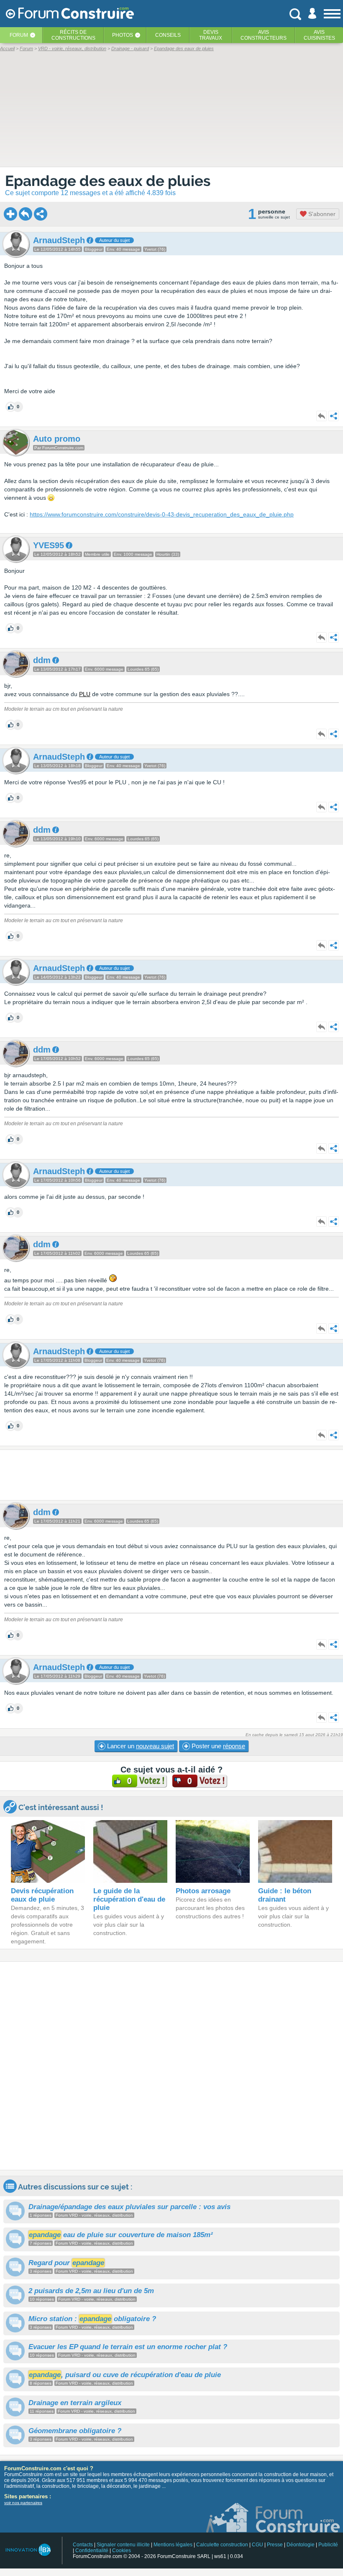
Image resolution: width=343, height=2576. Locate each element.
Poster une (218, 1746)
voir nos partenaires (23, 2503)
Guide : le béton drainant (285, 1895)
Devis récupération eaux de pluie (42, 1895)
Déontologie (301, 2545)
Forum (19, 35)
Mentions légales (173, 2545)
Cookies (122, 2551)
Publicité (328, 2545)
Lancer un (140, 1746)
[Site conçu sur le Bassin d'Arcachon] (28, 2550)
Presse (275, 2545)
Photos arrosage (203, 1891)
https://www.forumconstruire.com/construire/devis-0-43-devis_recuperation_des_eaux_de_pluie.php (162, 514)
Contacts (83, 2545)
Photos (123, 35)
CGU (257, 2545)
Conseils (168, 35)
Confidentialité (92, 2551)
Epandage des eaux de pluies (108, 181)
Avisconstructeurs (264, 35)
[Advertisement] (171, 1475)
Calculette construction (222, 2545)
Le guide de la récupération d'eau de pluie (129, 1899)
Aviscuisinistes (319, 35)
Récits (73, 35)
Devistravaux (211, 35)
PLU (85, 694)
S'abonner (321, 214)
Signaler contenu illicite (123, 2545)
